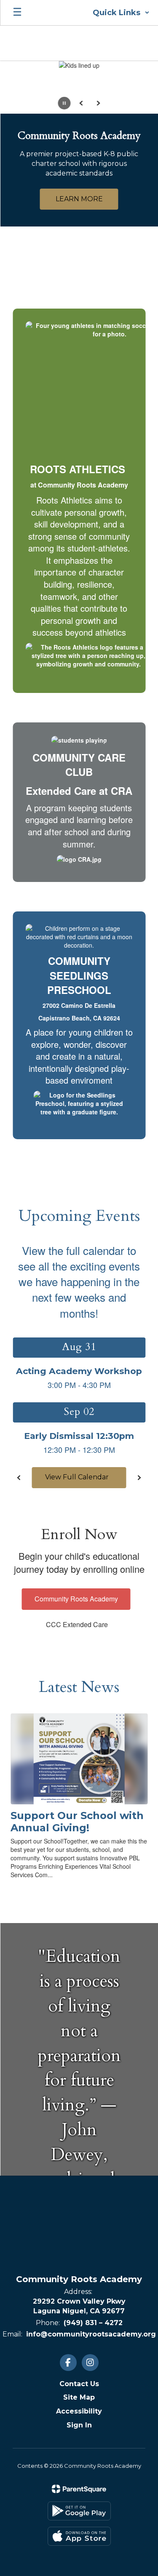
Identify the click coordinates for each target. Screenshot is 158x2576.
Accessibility (79, 2411)
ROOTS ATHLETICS (78, 469)
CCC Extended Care (77, 1624)
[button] (121, 13)
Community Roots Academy (76, 1599)
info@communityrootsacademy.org (91, 2334)
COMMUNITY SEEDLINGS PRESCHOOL (79, 975)
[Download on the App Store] (79, 2536)
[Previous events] (19, 1478)
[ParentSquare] (79, 2489)
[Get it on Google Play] (79, 2511)
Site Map (79, 2397)
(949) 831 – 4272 (93, 2323)
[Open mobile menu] (17, 13)
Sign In (79, 2425)
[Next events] (139, 1478)
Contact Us (79, 2384)
